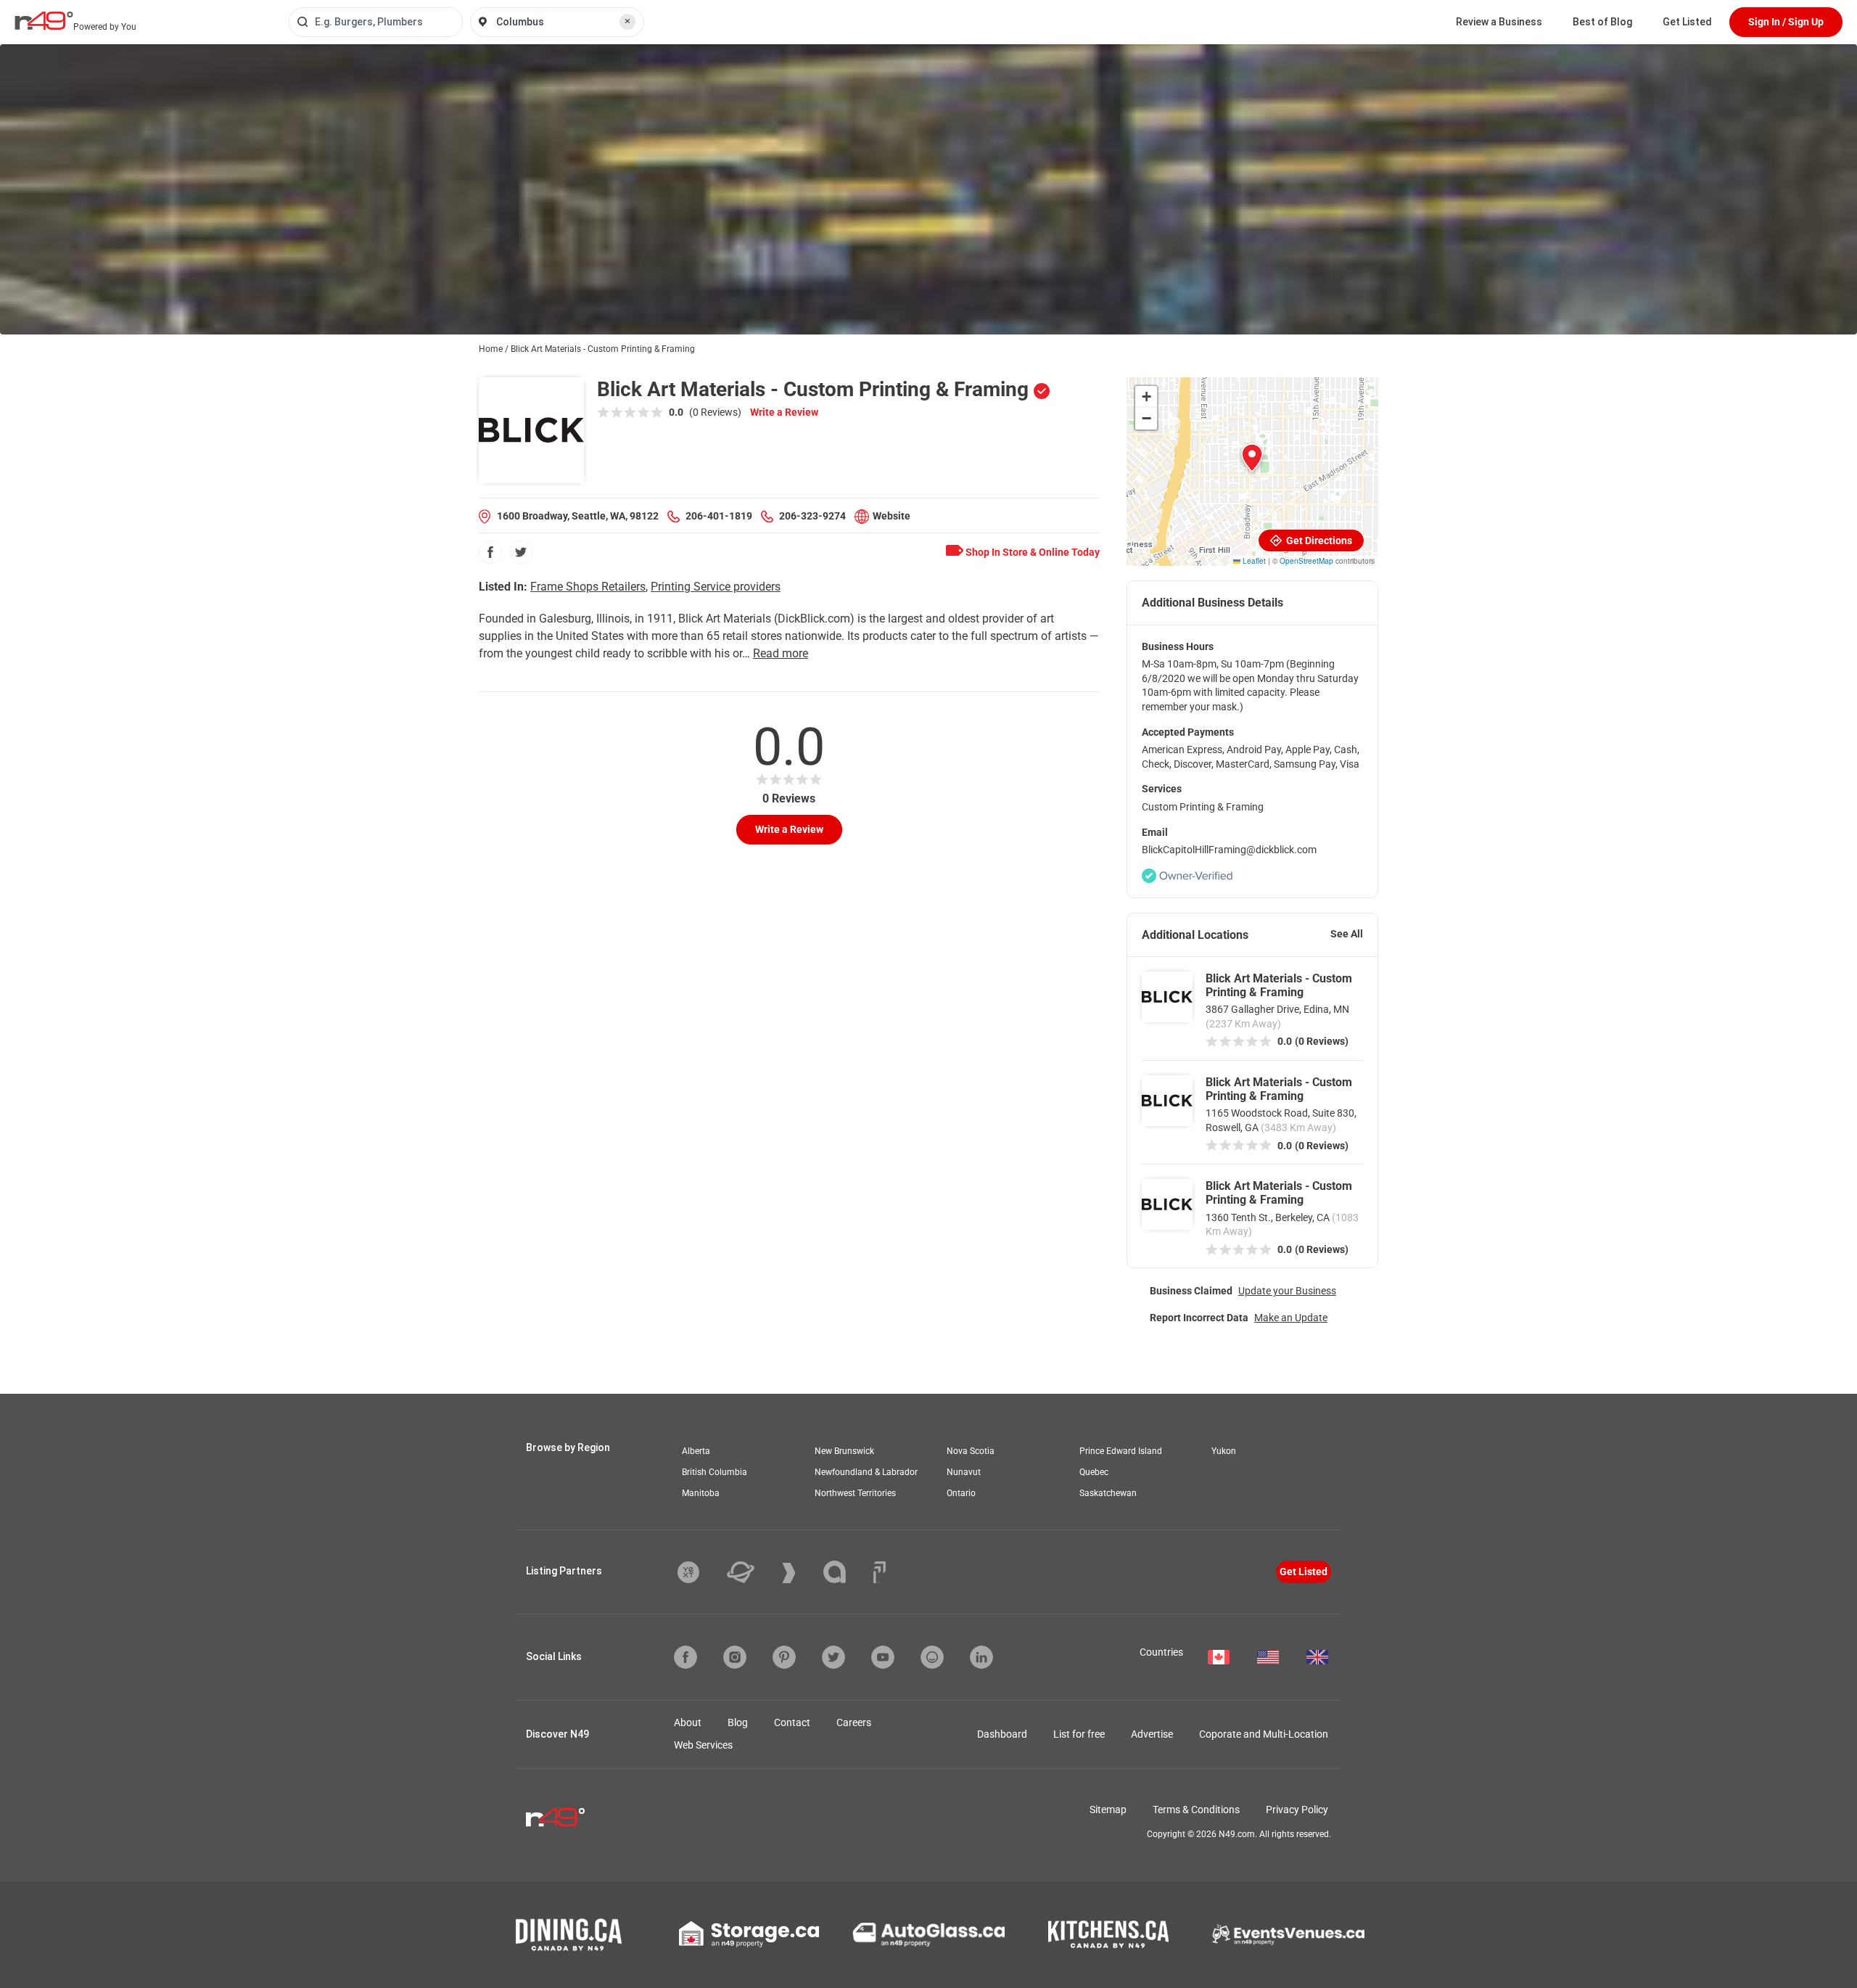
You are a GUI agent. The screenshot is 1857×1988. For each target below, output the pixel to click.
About (688, 1722)
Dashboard (1002, 1734)
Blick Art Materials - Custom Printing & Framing (1279, 985)
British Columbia (715, 1472)
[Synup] (800, 1573)
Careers (854, 1722)
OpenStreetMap (1306, 561)
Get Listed (1687, 22)
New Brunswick (844, 1451)
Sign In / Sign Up (1786, 22)
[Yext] (699, 1572)
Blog (738, 1722)
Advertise (1152, 1734)
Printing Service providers (716, 587)
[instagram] (735, 1657)
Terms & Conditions (1196, 1810)
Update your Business (1287, 1291)
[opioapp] (932, 1657)
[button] (1252, 458)
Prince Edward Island (1121, 1451)
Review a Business (1499, 22)
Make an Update (1291, 1318)
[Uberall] (752, 1572)
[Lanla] (845, 1572)
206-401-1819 (719, 516)
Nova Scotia (971, 1451)
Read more (781, 653)
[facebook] (490, 552)
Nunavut (964, 1472)
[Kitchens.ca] (1108, 1934)
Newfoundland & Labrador (866, 1472)
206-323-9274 (812, 516)
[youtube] (883, 1657)
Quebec (1094, 1472)
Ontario (961, 1493)
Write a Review (784, 412)
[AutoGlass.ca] (928, 1934)
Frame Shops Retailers (588, 587)
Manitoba (701, 1493)
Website (892, 516)
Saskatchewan (1108, 1493)
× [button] (627, 21)
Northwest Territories (855, 1493)
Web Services (703, 1745)
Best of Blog (1602, 22)
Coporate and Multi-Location (1264, 1734)
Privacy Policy (1297, 1810)
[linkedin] (981, 1657)
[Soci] (880, 1572)
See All (1347, 934)
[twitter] (521, 552)
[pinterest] (784, 1657)
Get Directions (1318, 541)
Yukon (1224, 1451)
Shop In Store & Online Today (1032, 552)
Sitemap (1108, 1810)
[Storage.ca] (749, 1934)
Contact (792, 1722)
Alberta (696, 1451)
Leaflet (1253, 561)
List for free (1079, 1734)
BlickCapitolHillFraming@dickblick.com (1229, 850)
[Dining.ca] (569, 1935)
